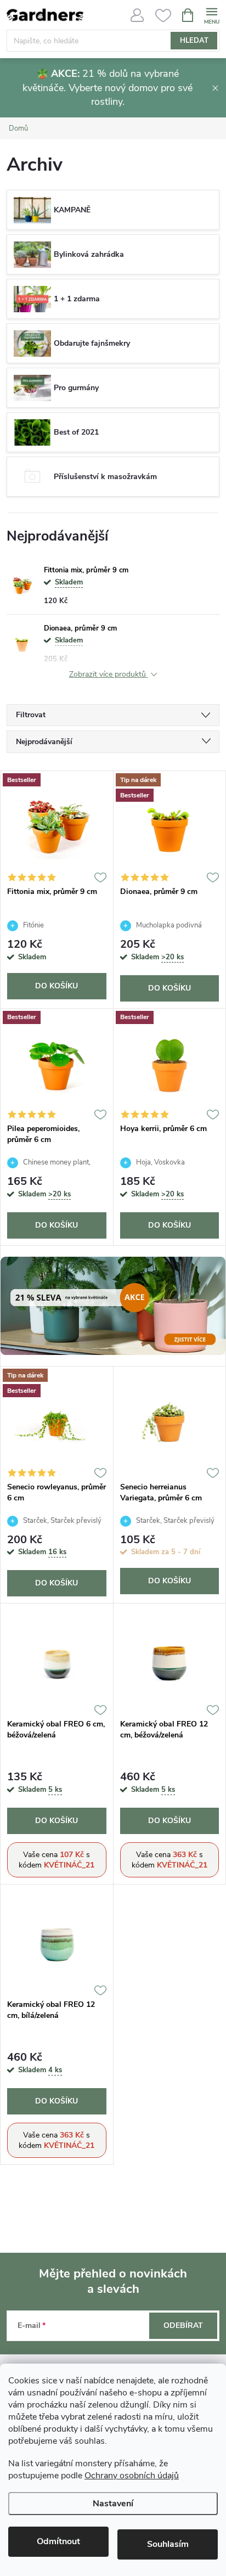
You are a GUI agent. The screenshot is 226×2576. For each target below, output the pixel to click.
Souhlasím (168, 2544)
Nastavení (113, 2504)
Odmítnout (58, 2541)
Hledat (194, 41)
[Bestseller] (57, 826)
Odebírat (183, 2325)
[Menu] (211, 15)
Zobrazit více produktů (109, 675)
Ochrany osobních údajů (132, 2476)
